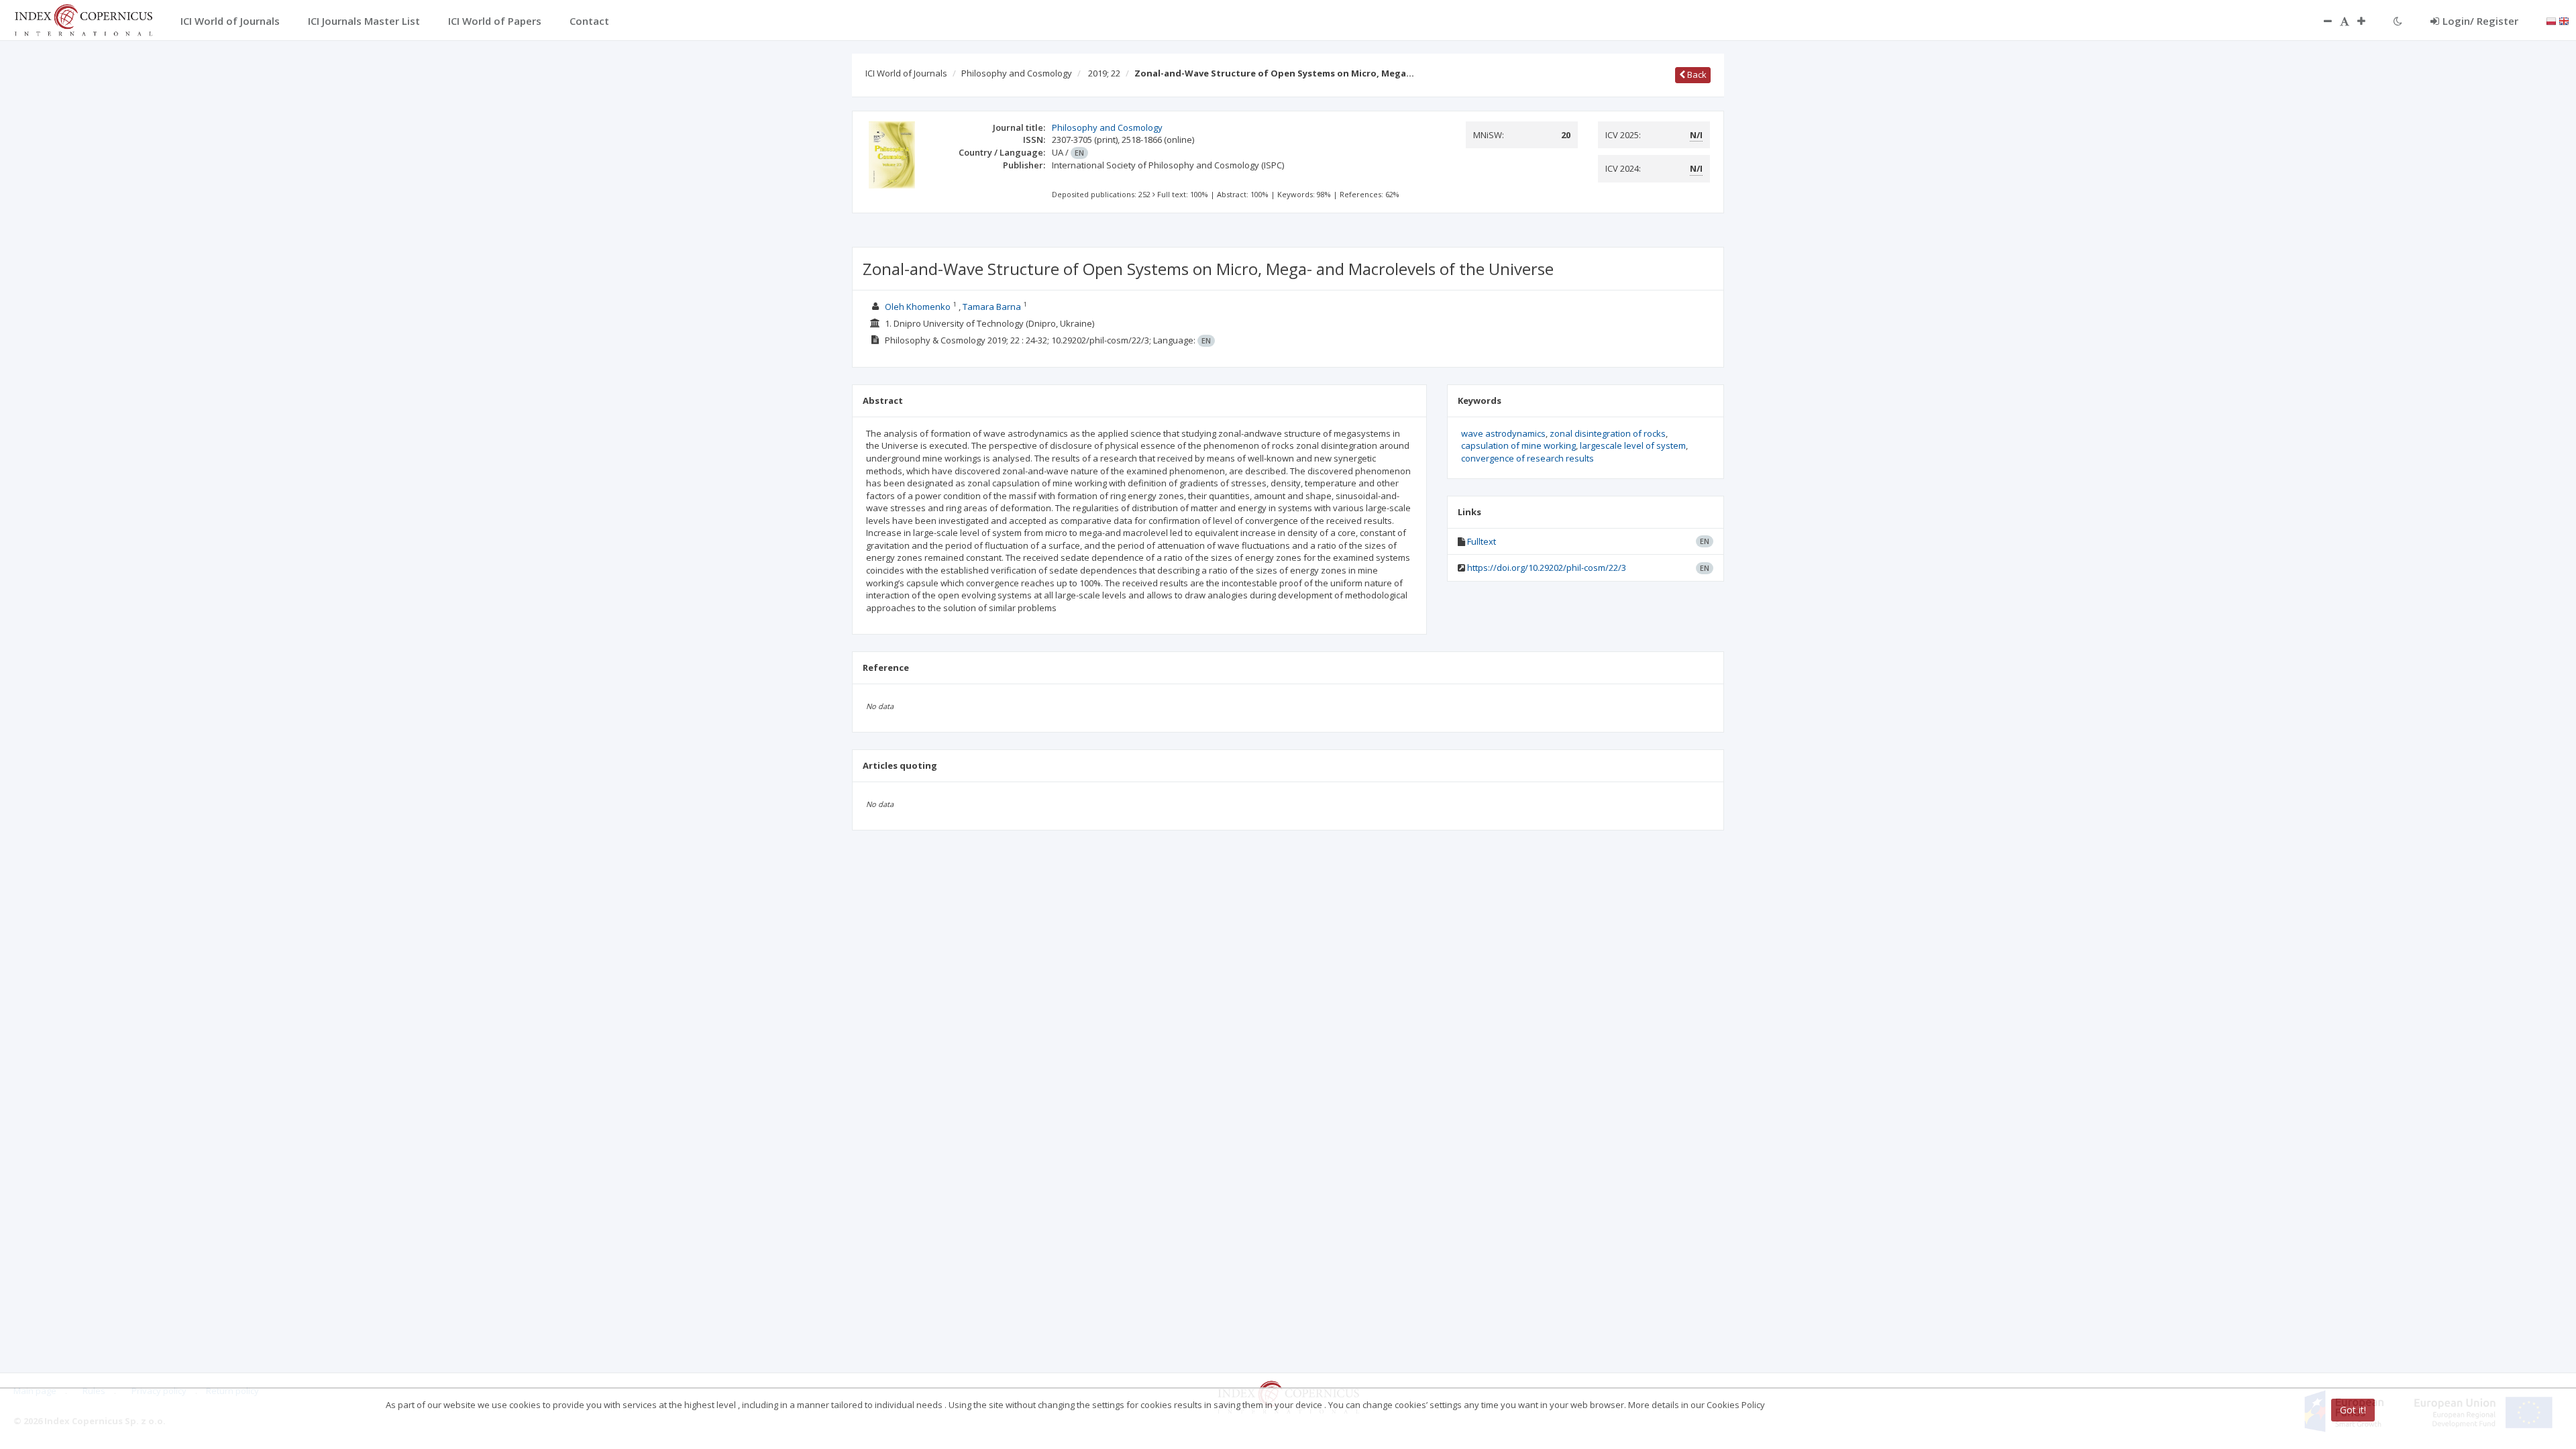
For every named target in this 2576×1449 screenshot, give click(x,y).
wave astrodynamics (1503, 433)
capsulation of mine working (1518, 445)
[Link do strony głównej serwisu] (83, 19)
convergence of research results (1527, 458)
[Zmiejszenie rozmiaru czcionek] (2321, 21)
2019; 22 (1104, 73)
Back (1696, 74)
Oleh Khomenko (918, 307)
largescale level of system (1633, 445)
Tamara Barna (992, 307)
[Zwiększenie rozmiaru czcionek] (2368, 21)
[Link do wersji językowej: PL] (2551, 20)
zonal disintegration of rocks (1608, 433)
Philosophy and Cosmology (1017, 73)
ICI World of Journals (906, 73)
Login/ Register (2480, 21)
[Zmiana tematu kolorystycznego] (2398, 21)
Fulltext (1482, 541)
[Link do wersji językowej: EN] (2564, 20)
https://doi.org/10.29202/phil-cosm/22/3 (1547, 568)
